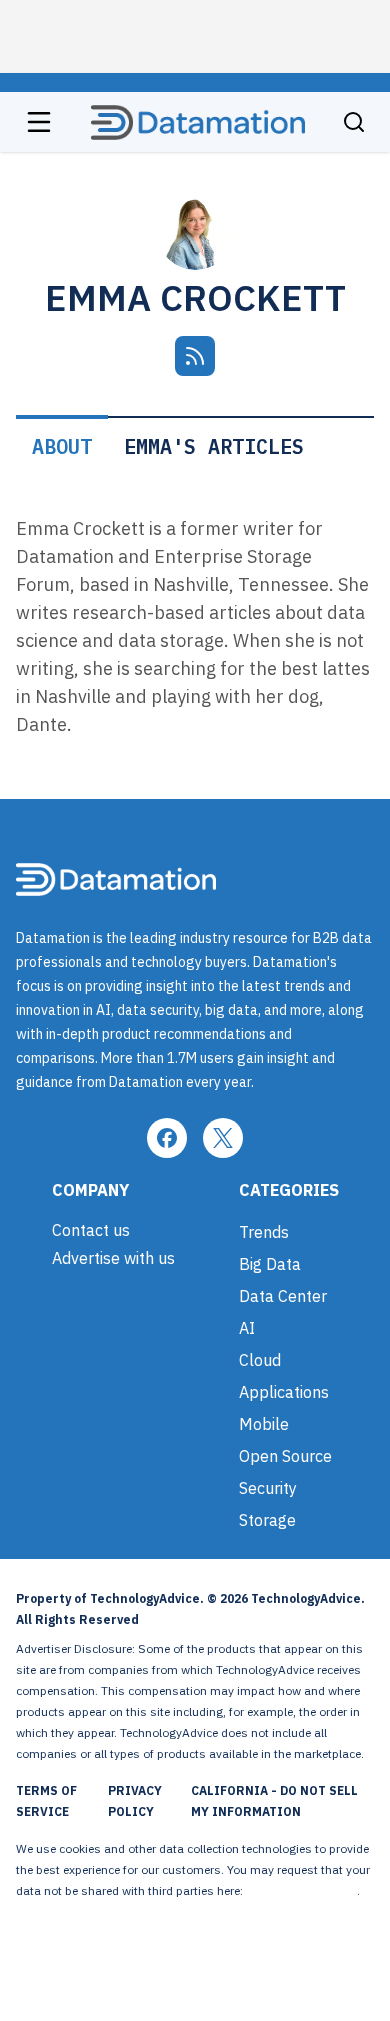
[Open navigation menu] (39, 122)
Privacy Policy (135, 1801)
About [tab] (62, 446)
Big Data (270, 1264)
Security (268, 1488)
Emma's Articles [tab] (214, 446)
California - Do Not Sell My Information (274, 1801)
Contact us (91, 1230)
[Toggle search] (354, 122)
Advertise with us (113, 1258)
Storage (267, 1520)
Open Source (285, 1456)
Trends (264, 1232)
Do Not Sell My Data (301, 1890)
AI (247, 1328)
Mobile (264, 1424)
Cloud (260, 1360)
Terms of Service (46, 1801)
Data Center (283, 1296)
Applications (284, 1392)
